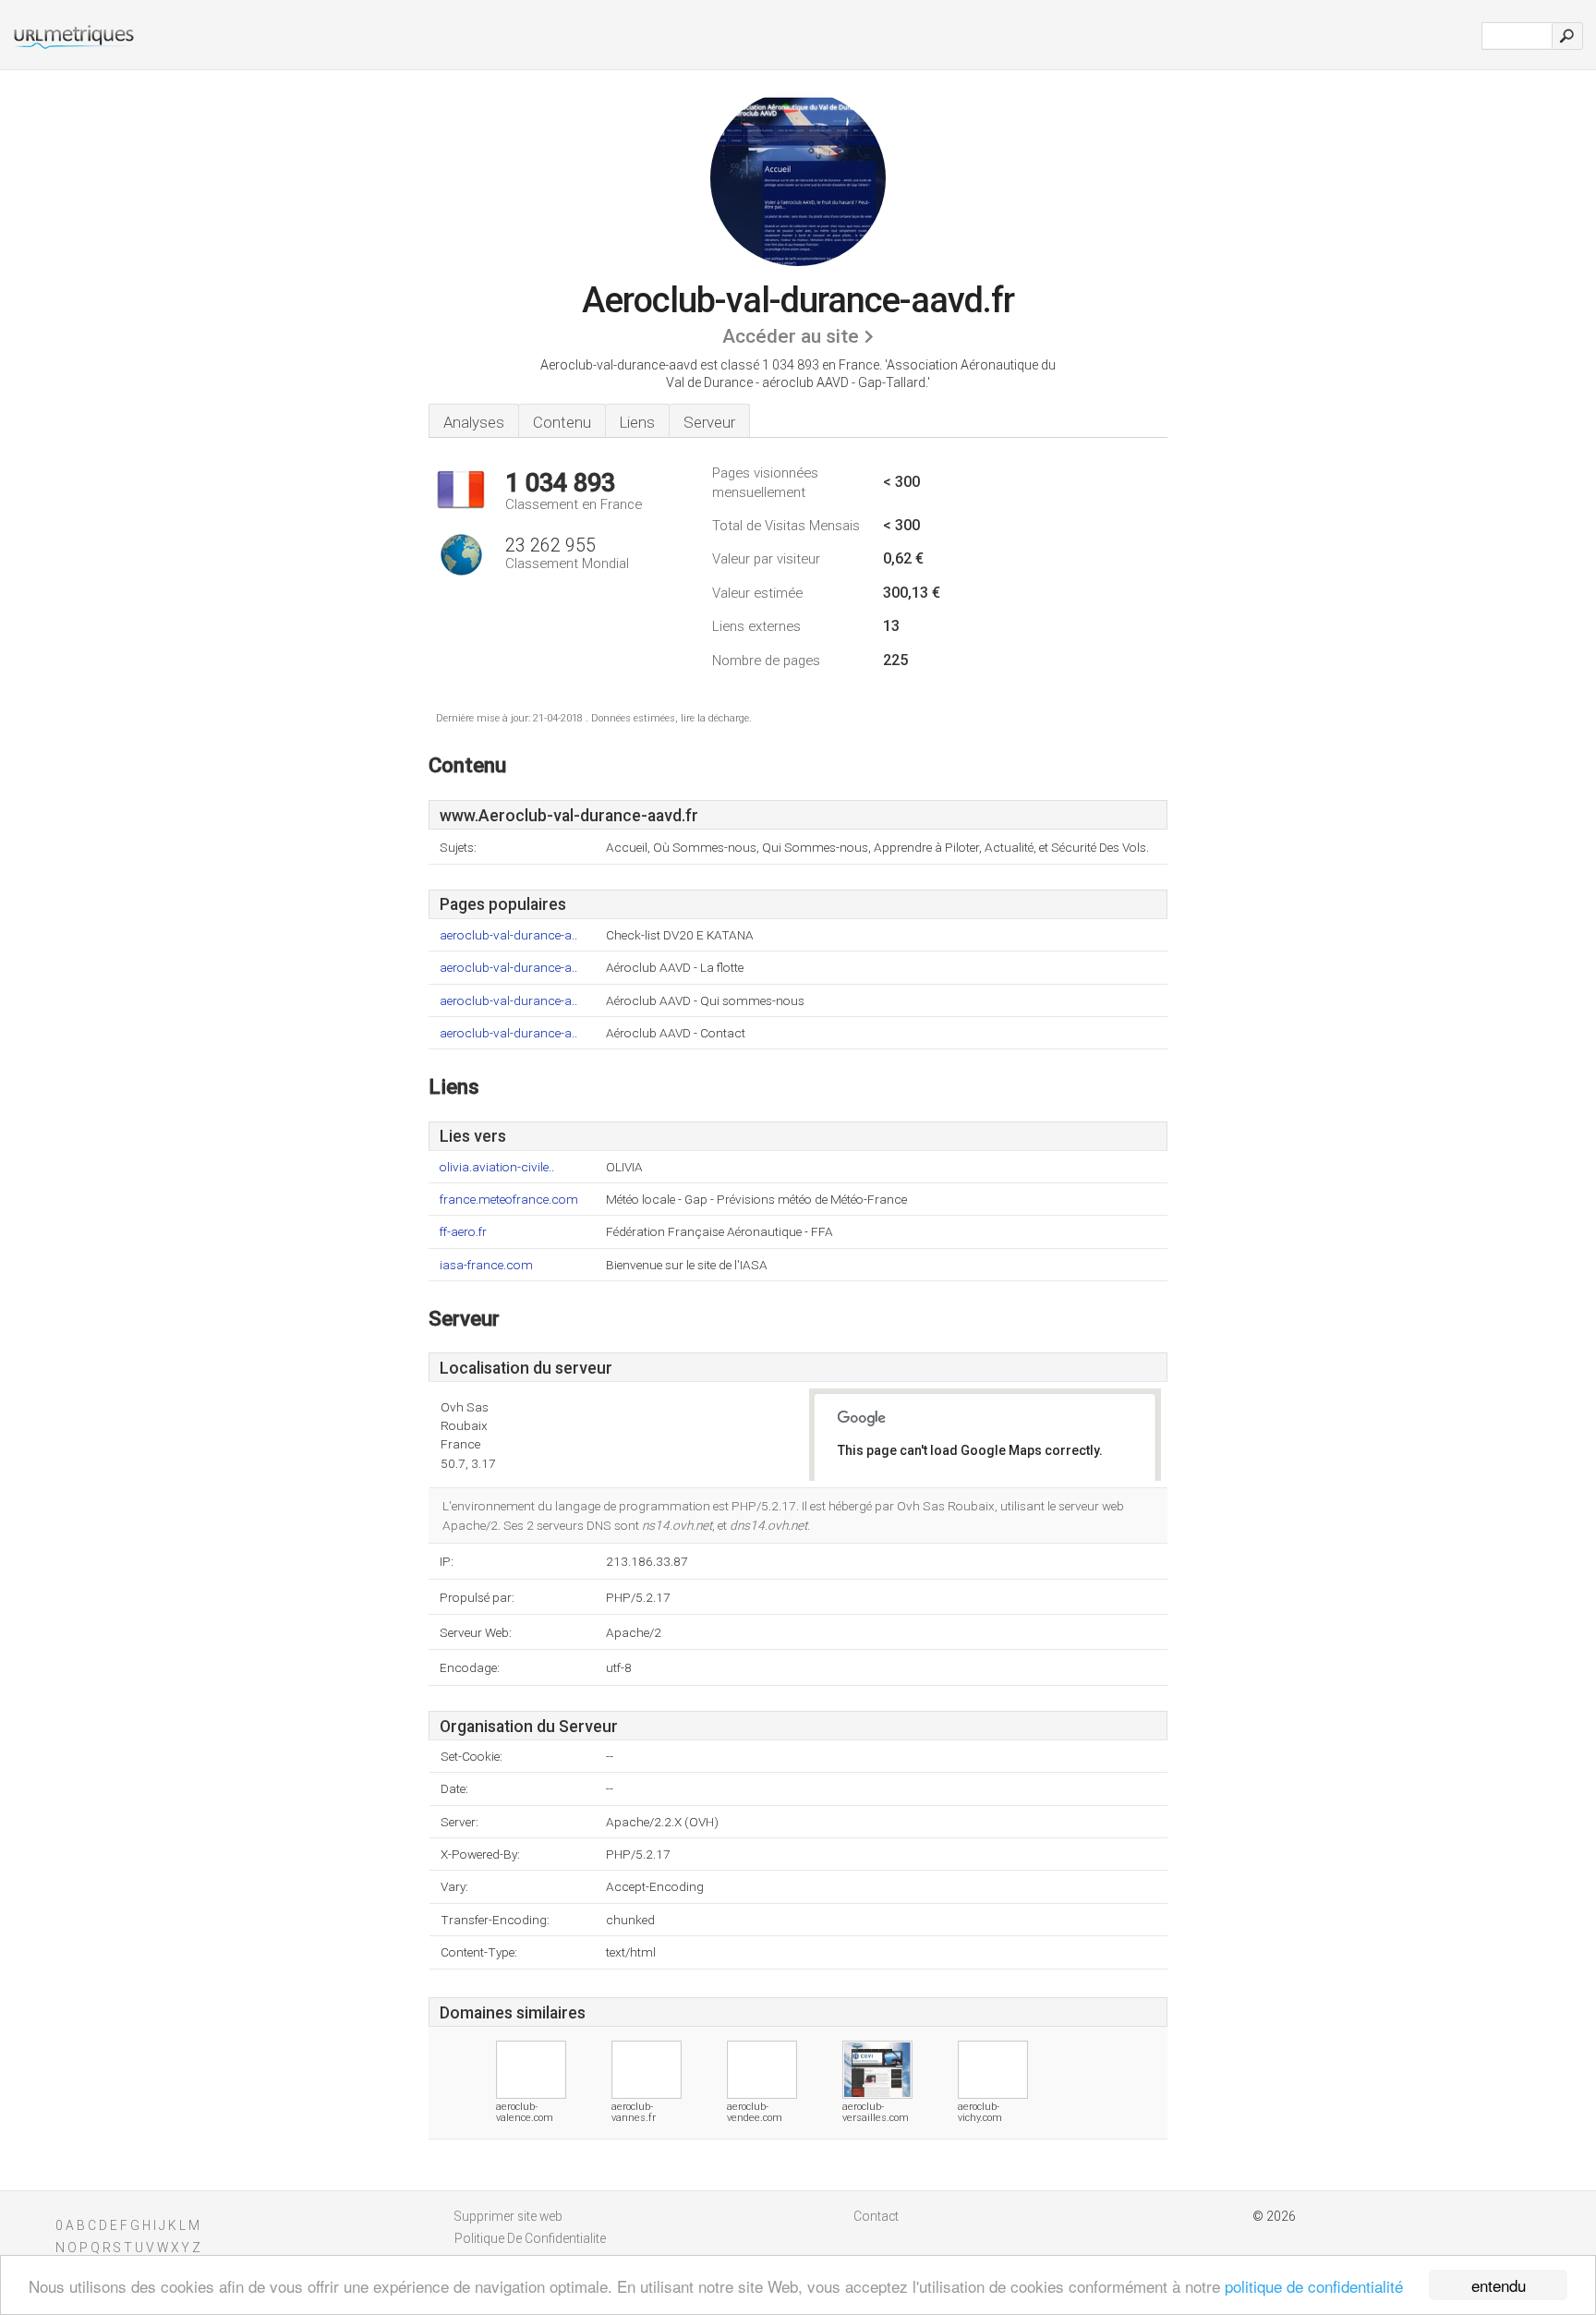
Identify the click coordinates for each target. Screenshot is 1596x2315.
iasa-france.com (486, 1265)
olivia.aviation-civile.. (497, 1167)
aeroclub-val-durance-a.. (508, 935)
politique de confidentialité (1314, 2286)
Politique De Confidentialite (530, 2238)
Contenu (562, 422)
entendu (1499, 2285)
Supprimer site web (508, 2216)
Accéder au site (791, 336)
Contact (876, 2216)
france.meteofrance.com (509, 1200)
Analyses (474, 422)
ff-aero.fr (463, 1232)
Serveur (709, 422)
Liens (637, 422)
